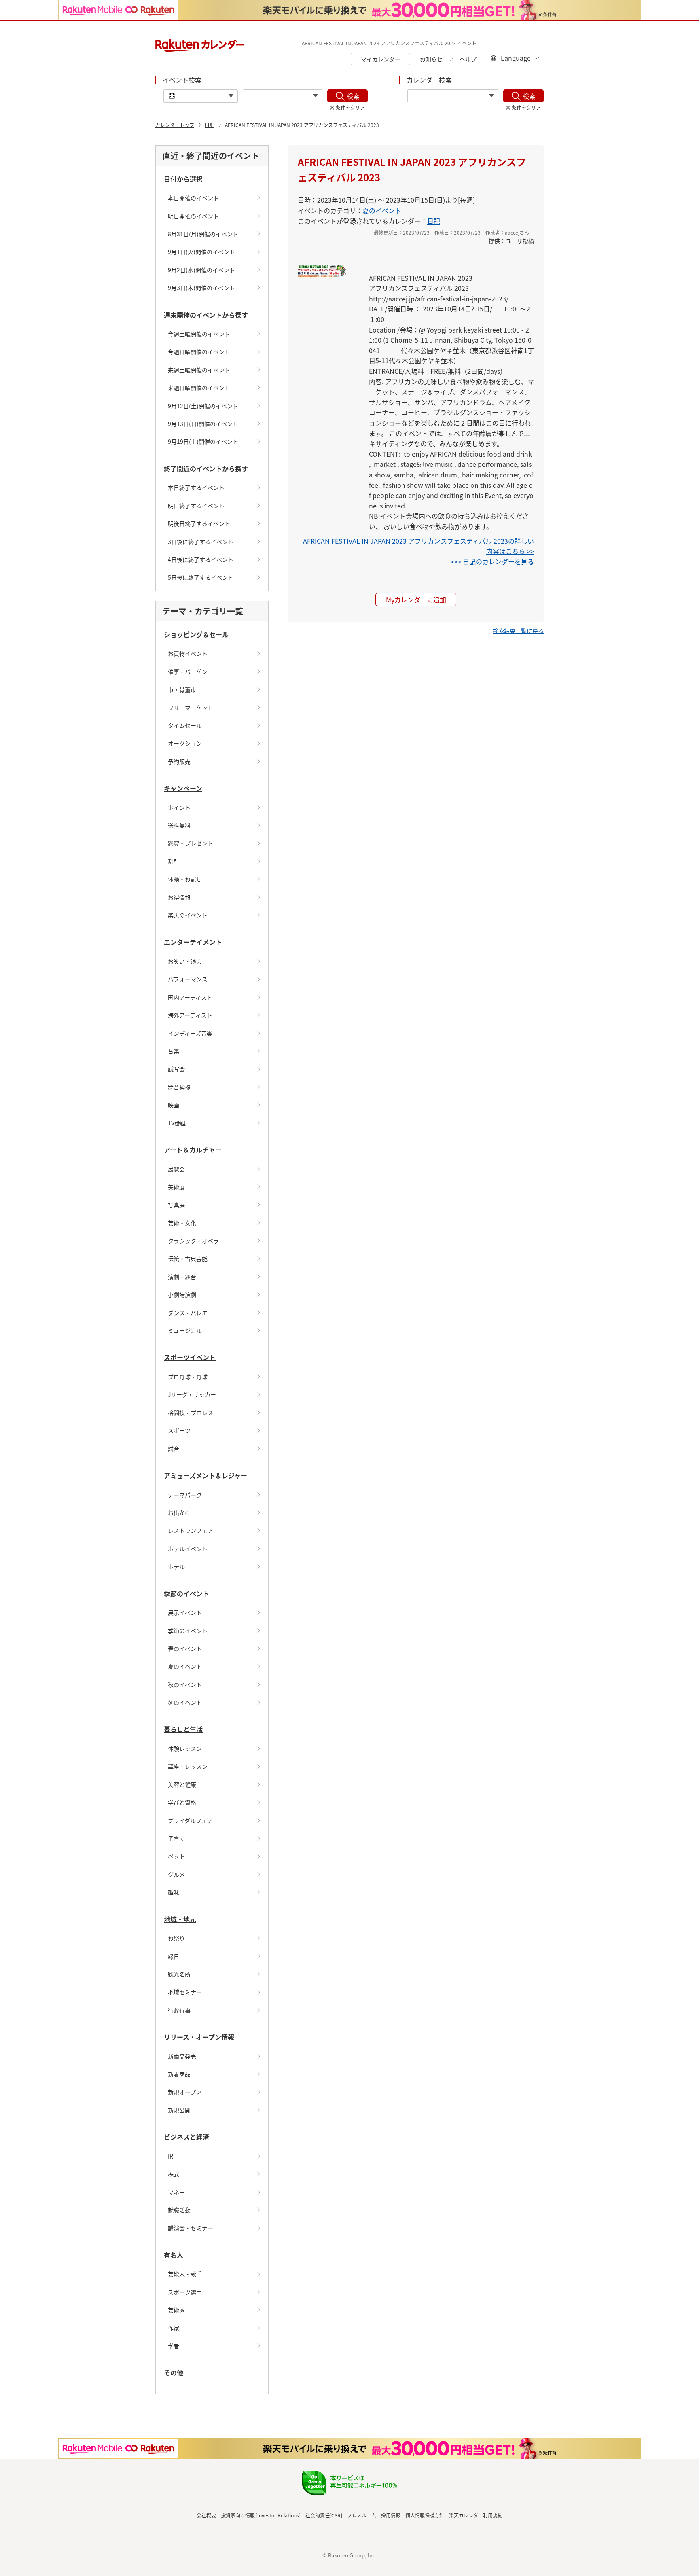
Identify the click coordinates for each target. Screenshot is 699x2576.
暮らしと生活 (183, 1729)
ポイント (179, 807)
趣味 (174, 1892)
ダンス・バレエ (188, 1313)
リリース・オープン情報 (199, 2037)
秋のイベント (185, 1684)
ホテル (176, 1566)
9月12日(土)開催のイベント (203, 406)
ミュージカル (185, 1330)
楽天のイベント (188, 915)
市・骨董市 (182, 689)
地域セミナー (185, 1992)
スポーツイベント (190, 1357)
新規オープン (185, 2092)
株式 (174, 2174)
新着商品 (179, 2074)
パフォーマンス (188, 979)
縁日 (174, 1956)
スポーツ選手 (185, 2292)
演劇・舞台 (182, 1277)
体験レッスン (185, 1748)
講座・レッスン (188, 1766)
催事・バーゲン (188, 672)
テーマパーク (185, 1495)
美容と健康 (182, 1784)
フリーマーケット (191, 708)
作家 (174, 2328)
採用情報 (391, 2515)
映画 (174, 1105)
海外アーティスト (190, 1015)
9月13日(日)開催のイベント (203, 424)
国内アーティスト (190, 997)
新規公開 (179, 2110)
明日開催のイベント (193, 216)
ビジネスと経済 (186, 2137)
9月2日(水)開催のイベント (201, 270)
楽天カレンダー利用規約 (476, 2515)
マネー (176, 2192)
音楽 (174, 1051)
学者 (174, 2346)
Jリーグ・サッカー (192, 1394)
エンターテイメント (193, 942)
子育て (176, 1838)
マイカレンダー (381, 59)
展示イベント (185, 1612)
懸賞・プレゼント (191, 843)
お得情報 (179, 897)
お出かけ (179, 1513)
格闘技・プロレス (191, 1413)
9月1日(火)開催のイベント (201, 252)
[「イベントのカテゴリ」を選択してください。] (283, 96)
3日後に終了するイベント (201, 542)
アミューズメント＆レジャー (205, 1475)
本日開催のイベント (193, 198)
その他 (174, 2373)
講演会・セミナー (191, 2228)
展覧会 (176, 1169)
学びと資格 (182, 1802)
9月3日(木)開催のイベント (201, 288)
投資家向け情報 (238, 2515)
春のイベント (185, 1648)
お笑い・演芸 (185, 961)
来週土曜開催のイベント (199, 370)
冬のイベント (185, 1702)
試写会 (176, 1069)
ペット (176, 1856)
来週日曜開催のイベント (199, 388)
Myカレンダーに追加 (416, 600)
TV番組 (177, 1123)
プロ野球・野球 (188, 1377)
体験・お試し (185, 879)
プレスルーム (362, 2515)
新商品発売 (182, 2056)
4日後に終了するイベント (201, 559)
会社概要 (206, 2515)
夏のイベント (185, 1666)
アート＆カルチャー (193, 1150)
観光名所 (179, 1974)
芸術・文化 (182, 1223)
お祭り (176, 1938)
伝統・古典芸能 (188, 1258)
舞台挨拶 (179, 1087)
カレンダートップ (175, 125)
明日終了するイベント (196, 506)
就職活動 (179, 2210)
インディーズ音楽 (190, 1033)
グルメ (176, 1874)
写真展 (176, 1205)
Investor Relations (278, 2515)
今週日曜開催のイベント (199, 352)
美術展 (176, 1187)
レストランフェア (191, 1530)
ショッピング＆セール (196, 634)
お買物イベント (188, 653)
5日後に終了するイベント (201, 577)
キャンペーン (183, 788)
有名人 (174, 2255)
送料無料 (179, 825)
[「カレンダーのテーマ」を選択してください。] (453, 96)
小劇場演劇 (182, 1294)
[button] (518, 631)
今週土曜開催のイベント (199, 334)
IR (171, 2156)
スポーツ (179, 1430)
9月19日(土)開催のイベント (203, 441)
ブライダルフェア (190, 1820)
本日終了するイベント (196, 487)
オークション (185, 743)
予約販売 (179, 761)
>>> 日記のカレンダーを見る (492, 561)
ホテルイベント (188, 1549)
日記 (210, 125)
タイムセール (185, 725)
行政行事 (179, 2010)
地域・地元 (180, 1919)
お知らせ (431, 59)
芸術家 (176, 2310)
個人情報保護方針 (425, 2515)
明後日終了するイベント (199, 523)
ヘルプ (468, 59)
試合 (174, 1449)
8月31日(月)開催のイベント (203, 234)
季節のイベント (186, 1593)
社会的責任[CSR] (324, 2515)
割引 (174, 861)
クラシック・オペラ (193, 1241)
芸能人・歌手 (185, 2274)
